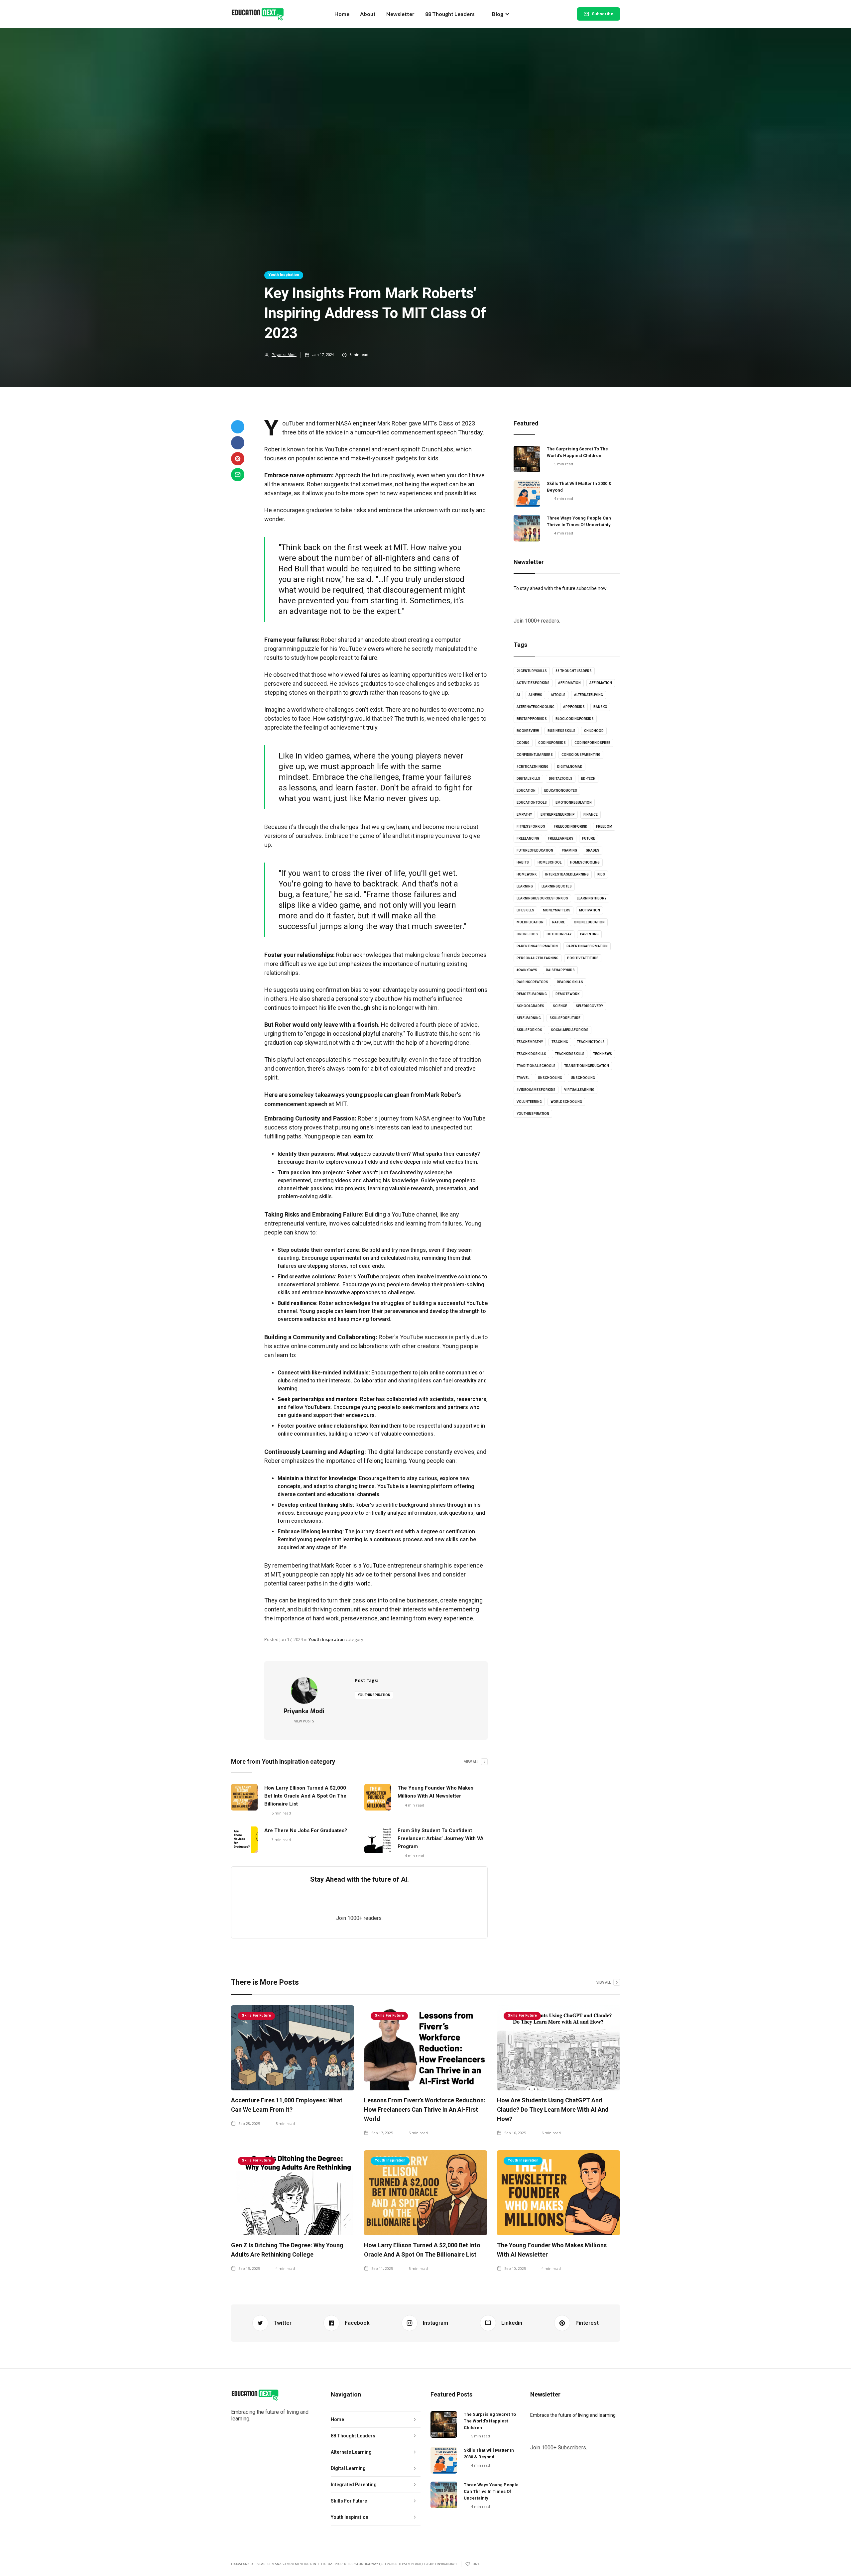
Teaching (560, 1042)
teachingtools (591, 1042)
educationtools (532, 803)
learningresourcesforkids (542, 898)
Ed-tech (588, 779)
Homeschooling (585, 862)
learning (525, 886)
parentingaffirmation (537, 946)
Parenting (589, 934)
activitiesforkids (533, 683)
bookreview (528, 731)
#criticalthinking (533, 767)
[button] (501, 14)
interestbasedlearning (567, 874)
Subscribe (603, 14)
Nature (559, 922)
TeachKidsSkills (570, 1054)
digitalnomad (570, 767)
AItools (558, 695)
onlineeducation (589, 922)
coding (523, 743)
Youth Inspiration (284, 275)
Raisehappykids (560, 970)
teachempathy (530, 1042)
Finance (591, 815)
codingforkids (552, 743)
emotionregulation (574, 803)
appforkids (574, 707)
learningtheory (592, 898)
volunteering (529, 1102)
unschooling (550, 1078)
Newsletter (400, 14)
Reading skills (570, 982)
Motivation (590, 910)
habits (523, 862)
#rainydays (527, 970)
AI (518, 695)
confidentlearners (535, 755)
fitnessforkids (531, 826)
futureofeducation (535, 850)
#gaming (569, 850)
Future (589, 838)
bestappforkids (532, 719)
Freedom (604, 826)
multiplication (530, 922)
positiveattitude (583, 958)
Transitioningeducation (587, 1066)
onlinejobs (527, 934)
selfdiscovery (589, 1006)
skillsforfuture (565, 1018)
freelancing (528, 838)
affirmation (569, 683)
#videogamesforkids (536, 1090)
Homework (527, 874)
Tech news (603, 1054)
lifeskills (525, 910)
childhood (594, 731)
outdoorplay (559, 934)
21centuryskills (532, 671)
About (368, 14)
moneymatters (557, 910)
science (560, 1006)
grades (593, 850)
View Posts (304, 1721)
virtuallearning (579, 1090)
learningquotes (557, 886)
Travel (523, 1078)
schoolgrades (530, 1006)
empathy (524, 815)
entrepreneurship (558, 815)
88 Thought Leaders (450, 14)
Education (526, 791)
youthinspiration (374, 1695)
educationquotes (561, 791)
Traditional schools (536, 1066)
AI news (535, 695)
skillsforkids (529, 1030)
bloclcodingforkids (575, 719)
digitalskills (528, 779)
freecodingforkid (571, 826)
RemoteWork (567, 994)
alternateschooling (536, 707)
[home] (258, 14)
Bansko (600, 707)
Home (342, 14)
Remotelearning (532, 994)
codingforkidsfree (592, 743)
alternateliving (589, 695)
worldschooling (566, 1102)
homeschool (549, 862)
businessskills (561, 731)
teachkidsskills (531, 1054)
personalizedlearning (538, 958)
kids (601, 874)
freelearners (561, 838)
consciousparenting (581, 755)
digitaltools (561, 779)
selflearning (529, 1018)
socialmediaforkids (570, 1030)
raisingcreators (532, 982)
